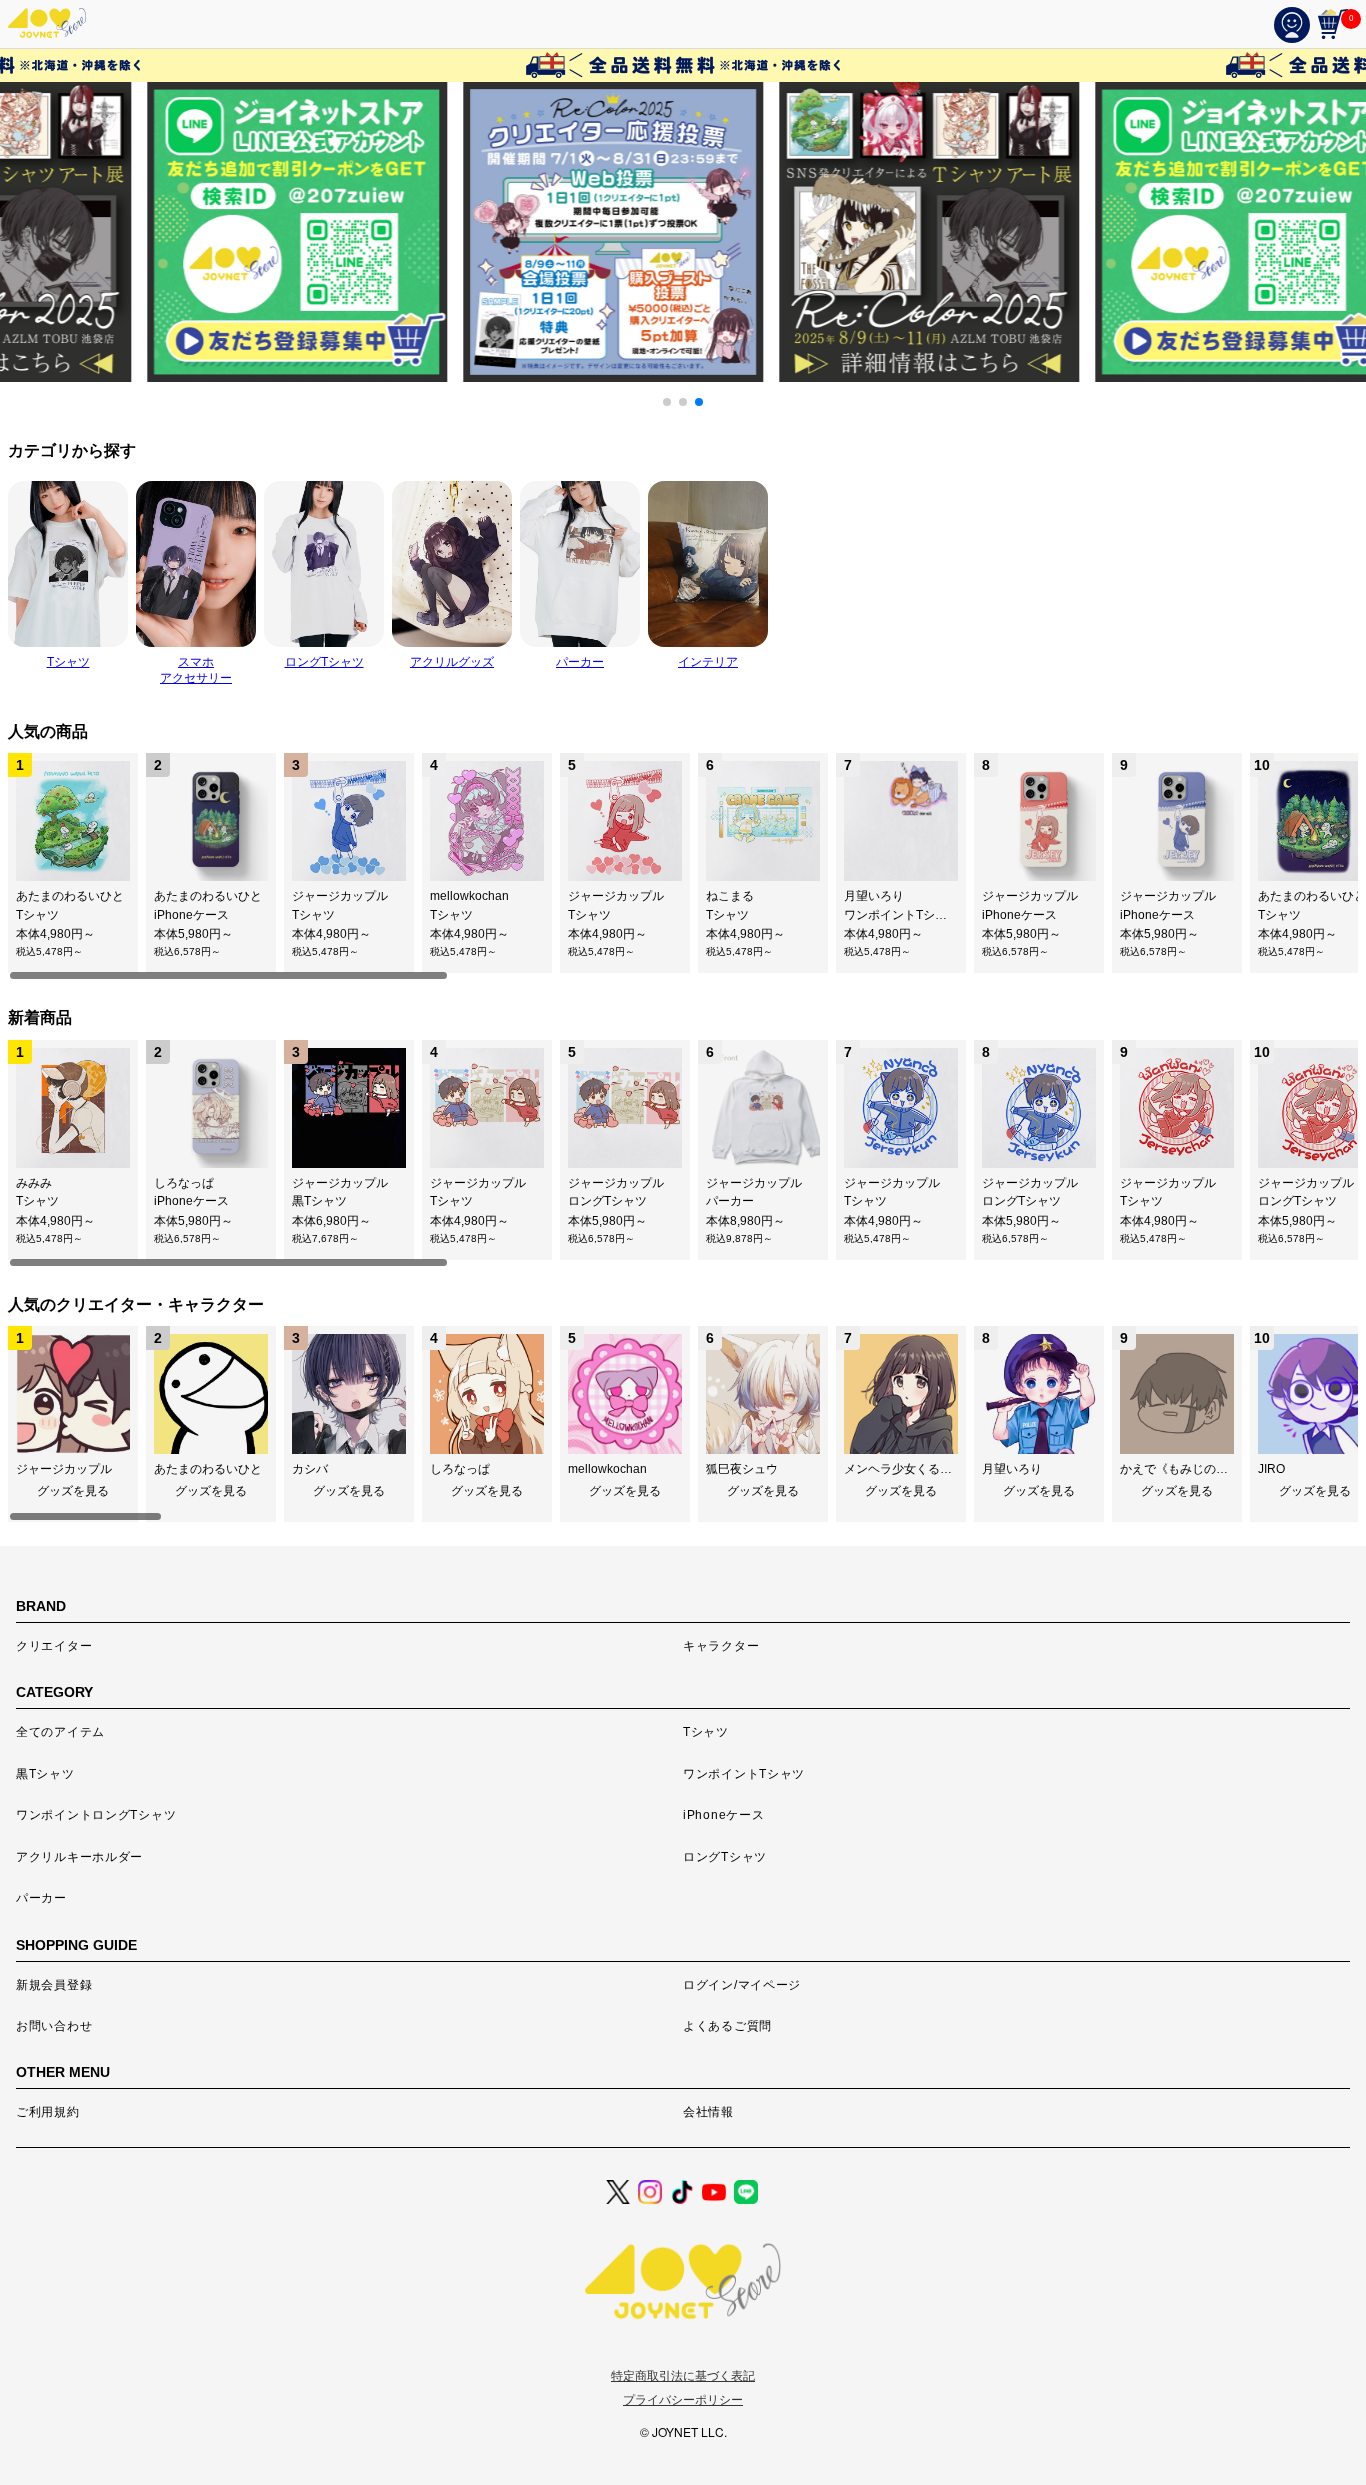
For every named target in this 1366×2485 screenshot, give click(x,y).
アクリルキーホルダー (79, 1857)
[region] (683, 867)
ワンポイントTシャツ (744, 1774)
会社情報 (708, 2112)
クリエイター (54, 1646)
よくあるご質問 (727, 2026)
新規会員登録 (54, 1985)
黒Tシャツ (45, 1774)
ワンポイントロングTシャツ (96, 1815)
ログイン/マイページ (742, 1985)
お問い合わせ (54, 2026)
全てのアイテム (60, 1732)
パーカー (41, 1898)
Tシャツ (706, 1732)
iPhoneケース (723, 1815)
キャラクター (721, 1646)
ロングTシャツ (725, 1857)
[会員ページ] (1296, 24)
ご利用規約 (48, 2112)
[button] (667, 402)
